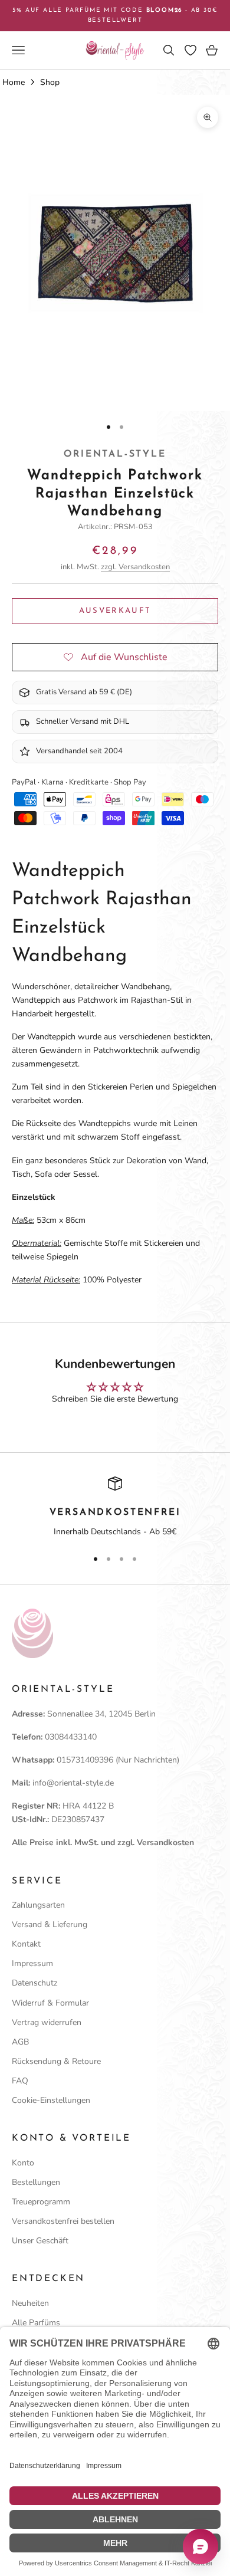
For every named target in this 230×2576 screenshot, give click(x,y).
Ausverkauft (115, 611)
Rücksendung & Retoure (56, 2061)
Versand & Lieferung (50, 1924)
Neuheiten (30, 2303)
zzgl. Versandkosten (135, 567)
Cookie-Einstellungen (51, 2100)
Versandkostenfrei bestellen (63, 2221)
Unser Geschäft (40, 2241)
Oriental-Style (115, 454)
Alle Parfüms (36, 2323)
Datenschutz (34, 1983)
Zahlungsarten (38, 1905)
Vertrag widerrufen (47, 2022)
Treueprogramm (41, 2202)
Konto (23, 2163)
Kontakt (26, 1944)
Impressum (32, 1963)
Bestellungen (36, 2182)
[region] (115, 1508)
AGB (20, 2042)
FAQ (20, 2081)
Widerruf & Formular (50, 2003)
